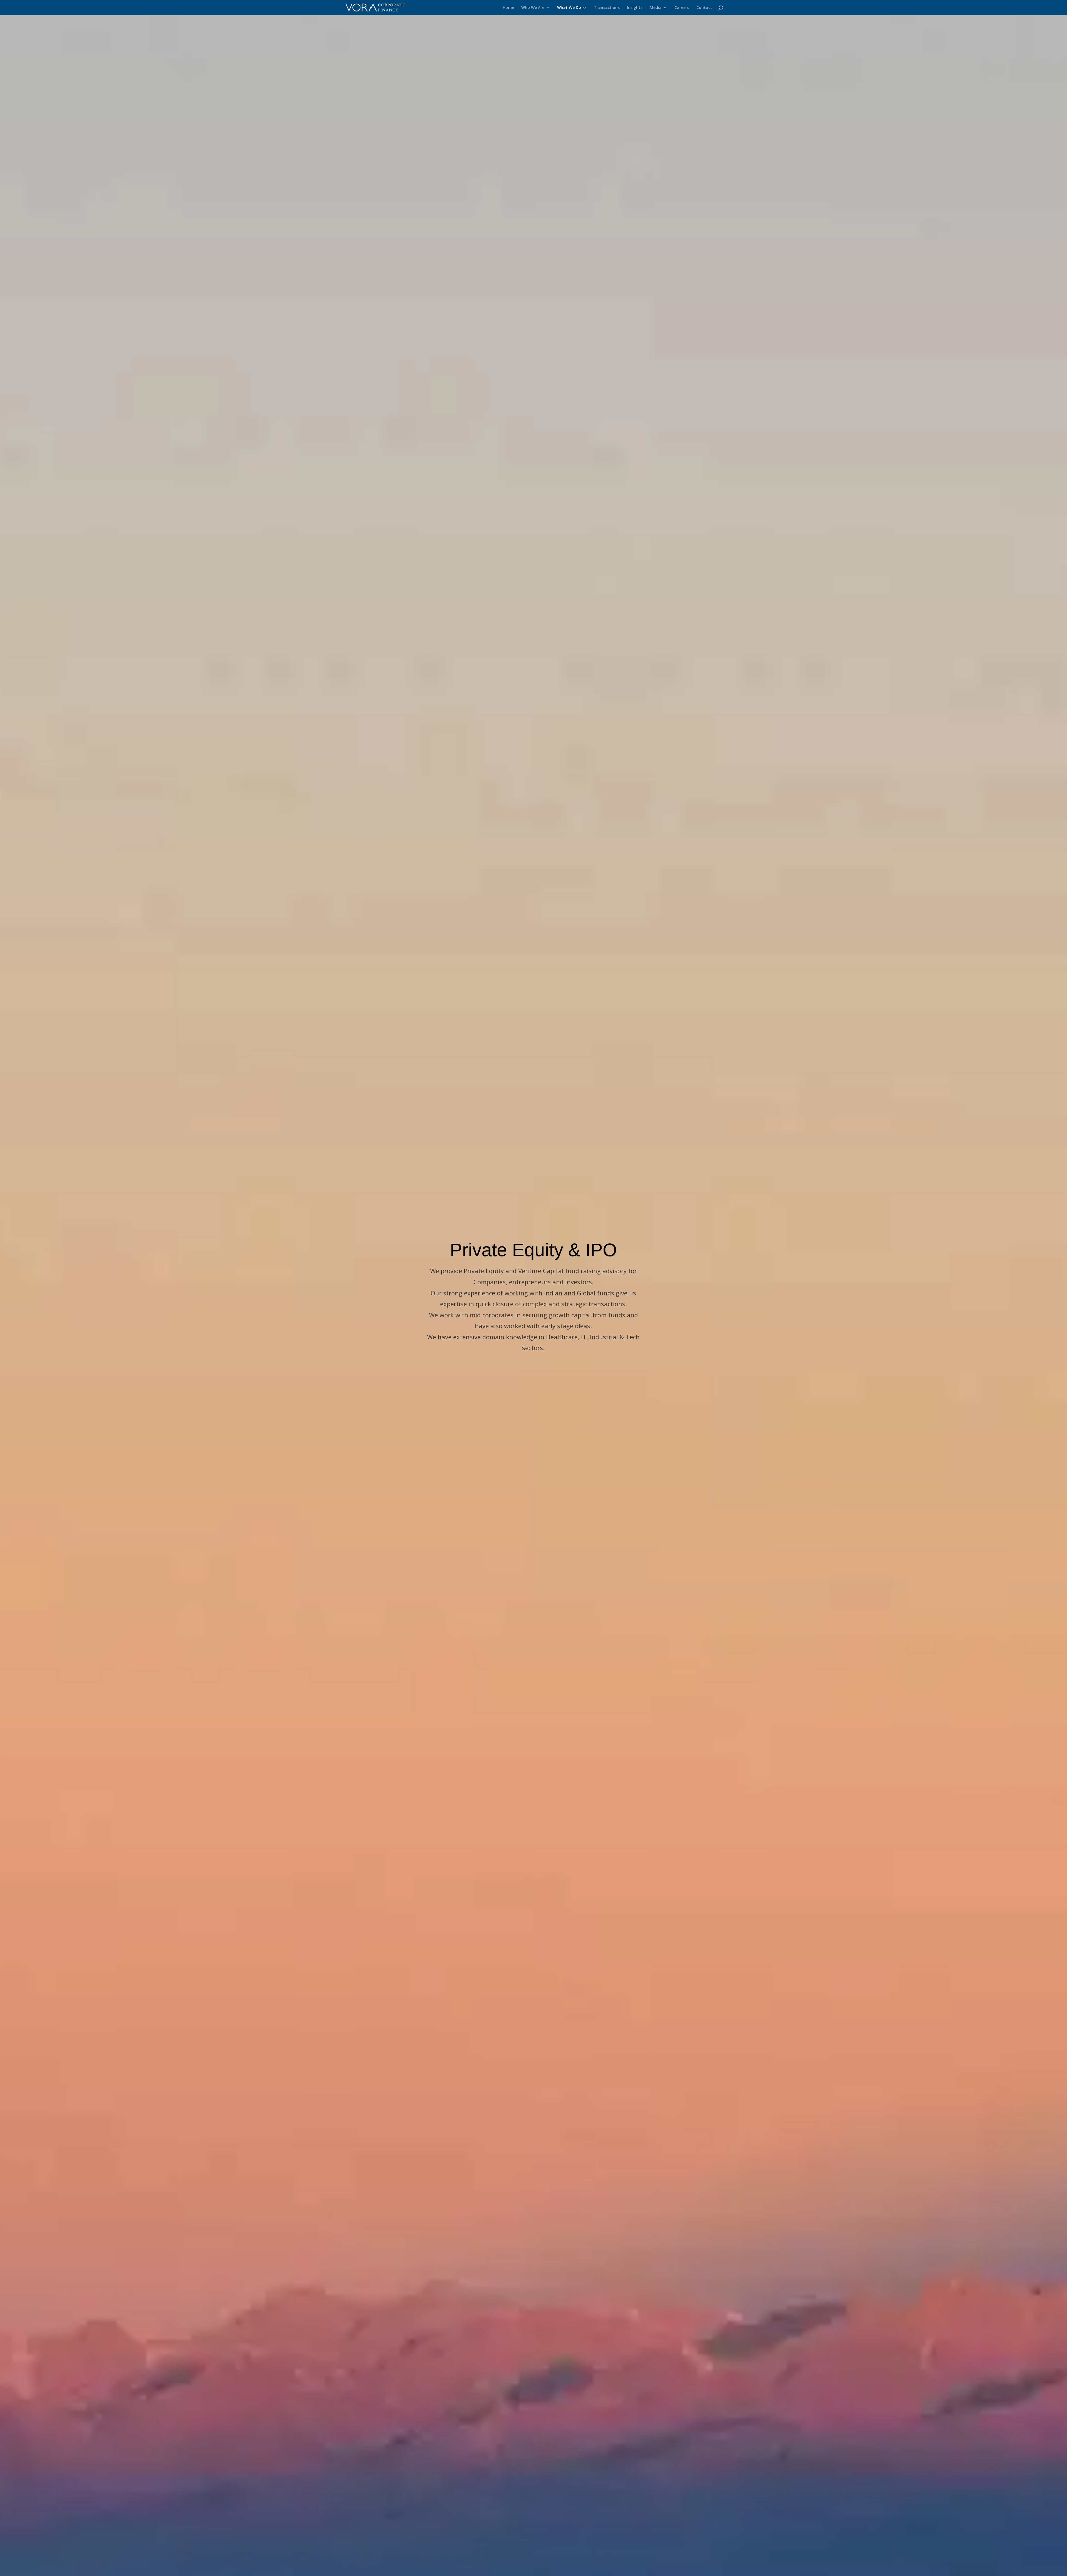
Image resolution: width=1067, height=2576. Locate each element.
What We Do (569, 8)
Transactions (607, 8)
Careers (682, 8)
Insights (635, 8)
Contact (704, 8)
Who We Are (533, 8)
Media (656, 8)
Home (508, 8)
